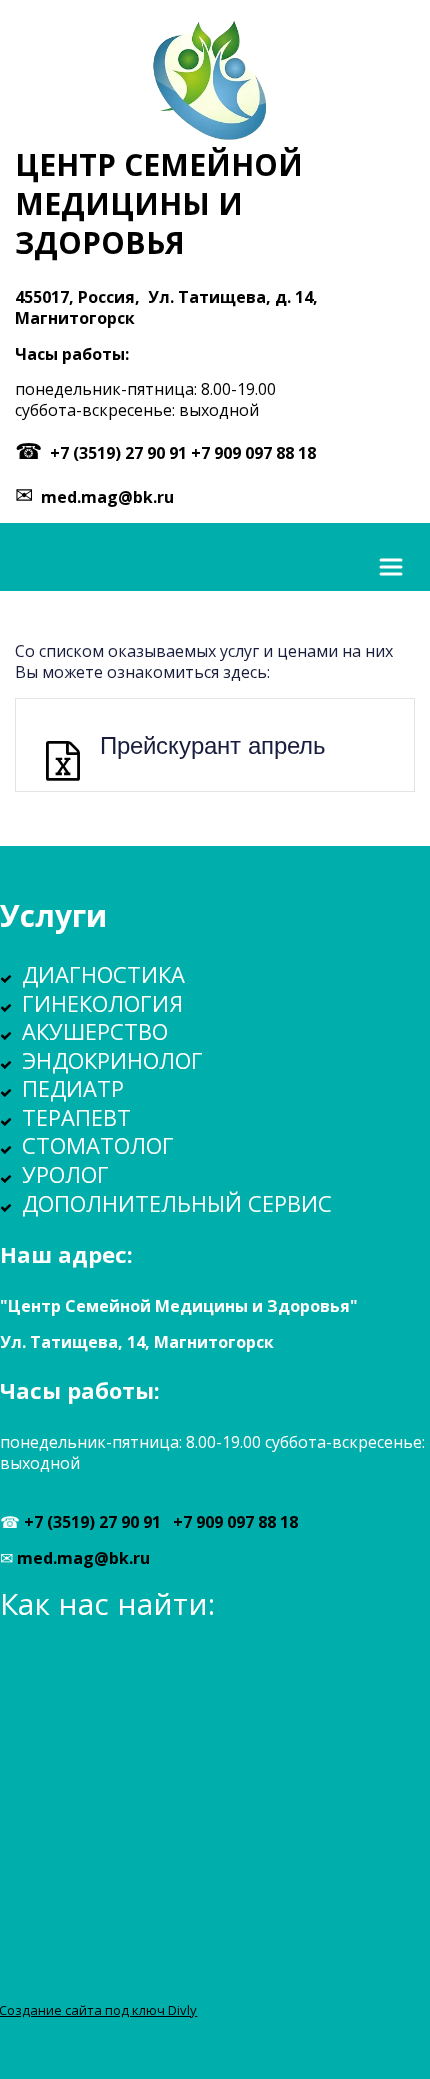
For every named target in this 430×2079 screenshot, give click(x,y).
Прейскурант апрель (213, 743)
